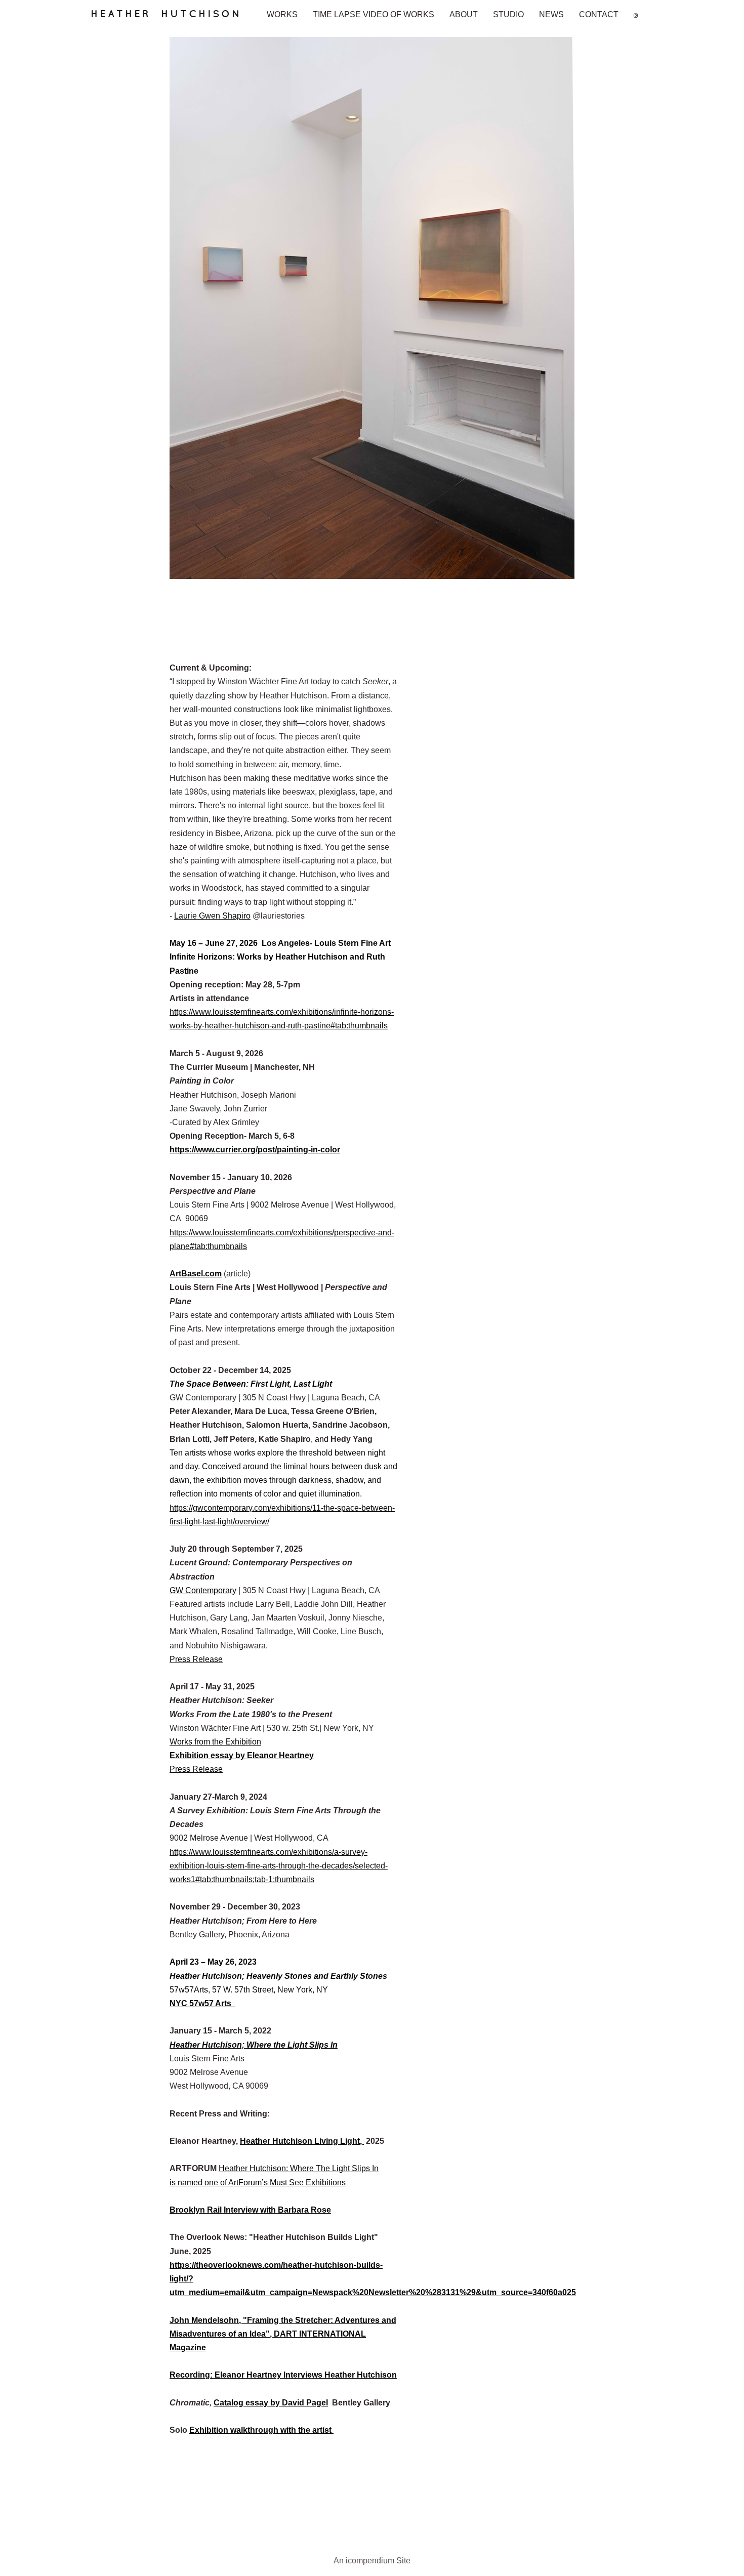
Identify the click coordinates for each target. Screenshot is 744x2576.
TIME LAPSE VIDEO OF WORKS (374, 14)
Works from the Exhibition (215, 1742)
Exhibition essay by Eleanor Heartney (242, 1755)
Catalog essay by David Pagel (271, 2403)
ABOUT (464, 14)
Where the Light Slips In (292, 2045)
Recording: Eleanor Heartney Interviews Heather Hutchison (283, 2375)
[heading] (172, 18)
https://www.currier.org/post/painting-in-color (255, 1150)
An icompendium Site (372, 2561)
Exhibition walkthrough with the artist (261, 2430)
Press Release (196, 1659)
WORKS (282, 14)
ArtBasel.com (196, 1274)
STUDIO (508, 14)
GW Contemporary (203, 1590)
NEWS (551, 14)
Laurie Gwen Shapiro (212, 916)
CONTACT (599, 14)
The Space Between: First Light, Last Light (251, 1384)
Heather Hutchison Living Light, (302, 2141)
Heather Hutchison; (208, 2045)
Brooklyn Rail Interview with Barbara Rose (250, 2210)
